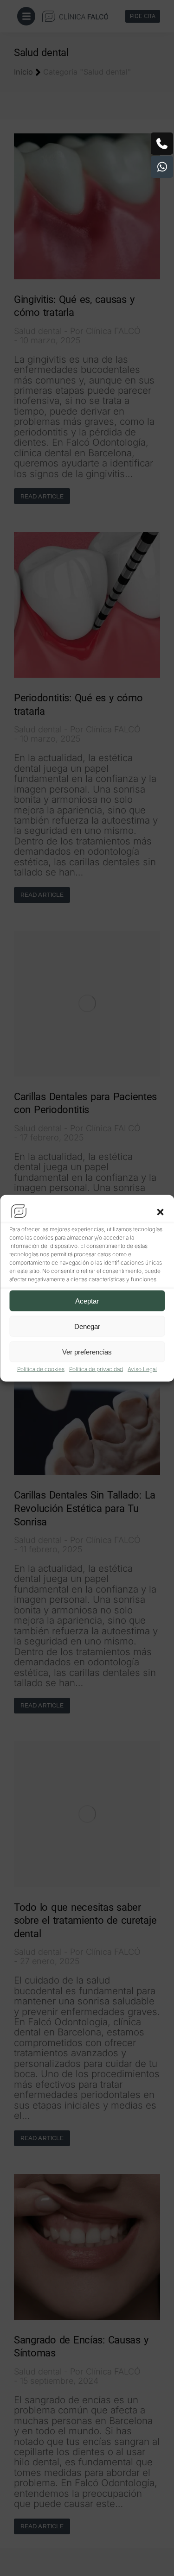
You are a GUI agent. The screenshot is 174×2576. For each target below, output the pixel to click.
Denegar (87, 1326)
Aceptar (87, 1301)
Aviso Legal (142, 1369)
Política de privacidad (96, 1369)
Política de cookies (41, 1369)
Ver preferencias (87, 1351)
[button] (160, 1212)
